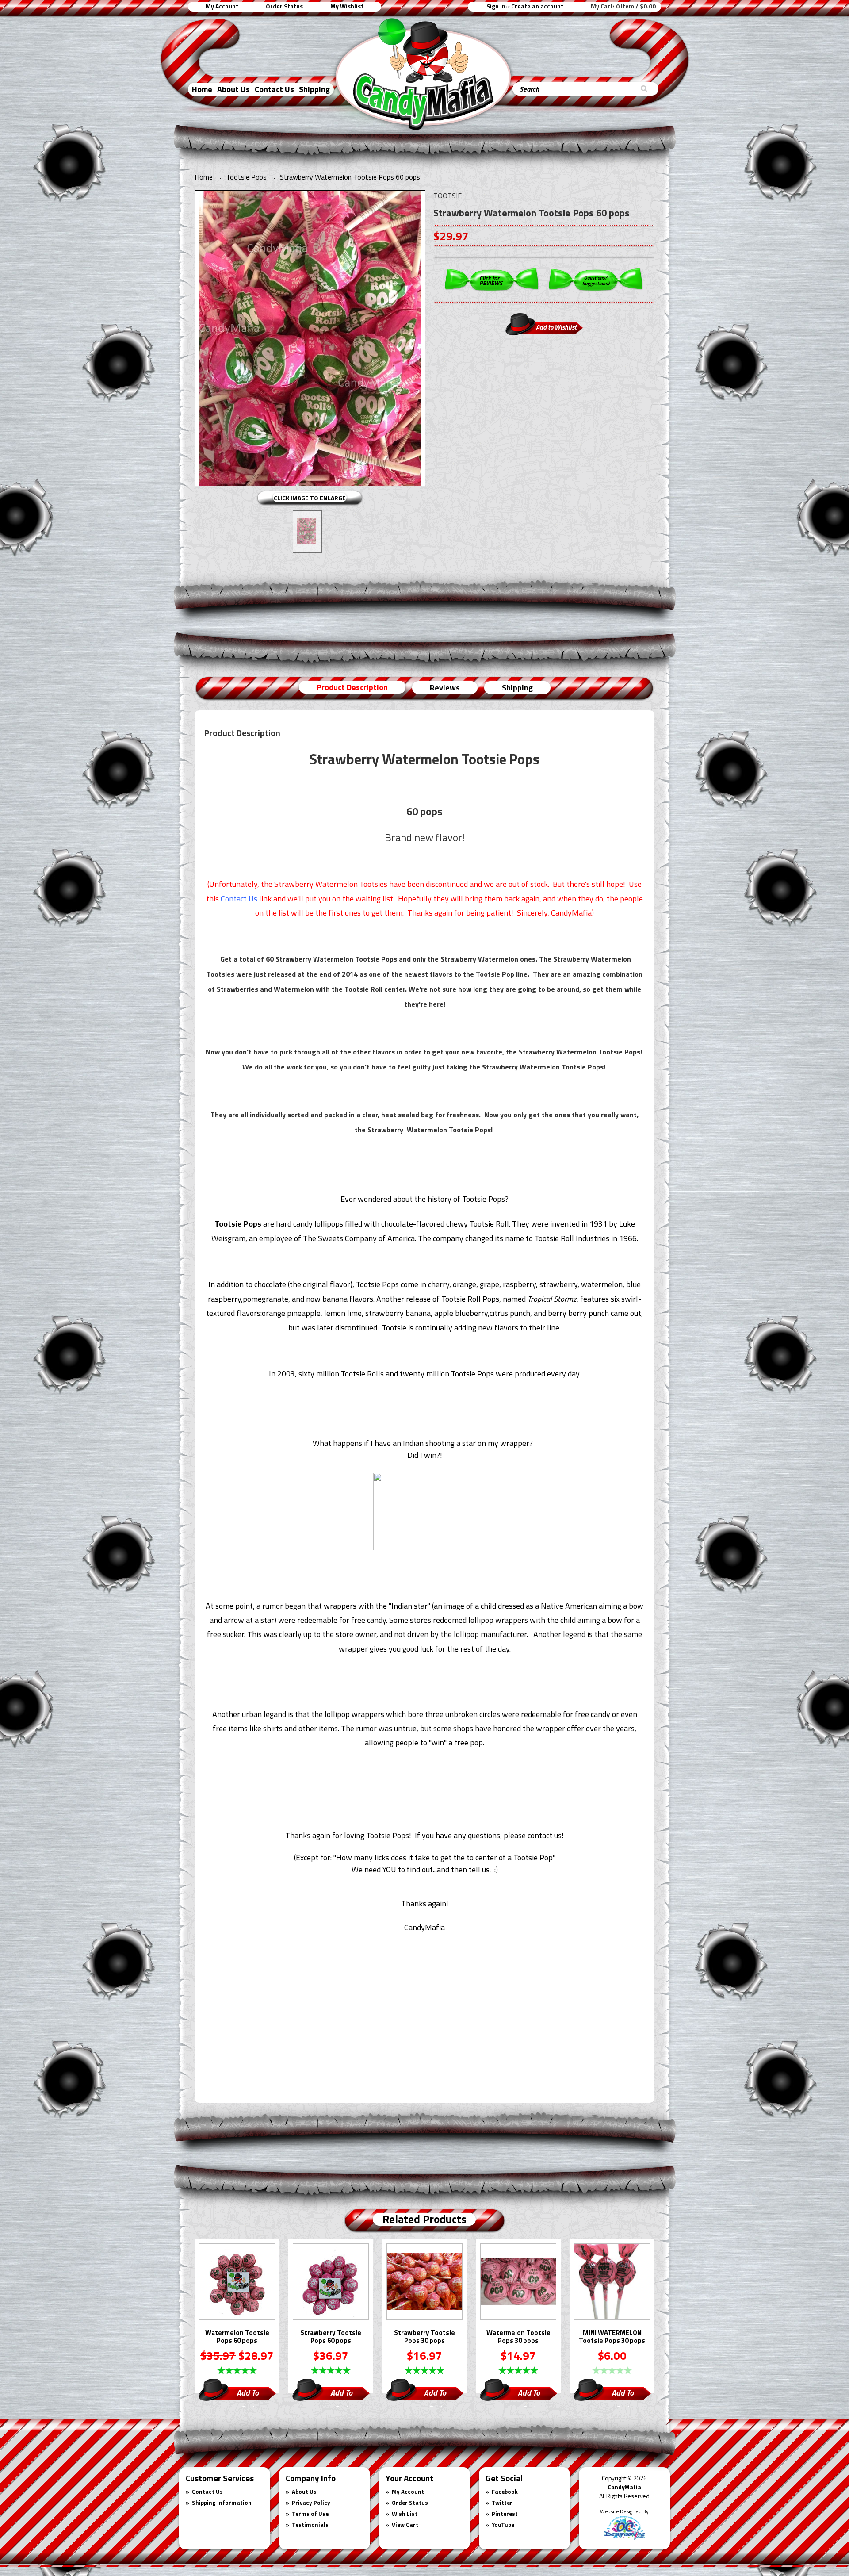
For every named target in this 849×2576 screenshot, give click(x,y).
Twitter (502, 2503)
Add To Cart (248, 2394)
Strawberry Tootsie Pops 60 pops (331, 2337)
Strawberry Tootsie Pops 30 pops (424, 2337)
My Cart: (623, 6)
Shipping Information (222, 2503)
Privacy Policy (311, 2503)
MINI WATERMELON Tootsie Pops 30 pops (612, 2337)
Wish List (405, 2514)
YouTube (503, 2525)
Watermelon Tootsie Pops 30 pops (518, 2337)
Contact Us (274, 89)
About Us (233, 89)
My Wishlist (347, 6)
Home (202, 89)
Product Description (352, 687)
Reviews (445, 688)
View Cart (405, 2525)
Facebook (505, 2492)
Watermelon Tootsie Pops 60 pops (237, 2337)
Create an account (537, 6)
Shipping (314, 89)
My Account (222, 6)
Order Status (284, 6)
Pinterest (505, 2514)
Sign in (496, 6)
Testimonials (310, 2525)
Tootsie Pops (246, 177)
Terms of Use (310, 2514)
